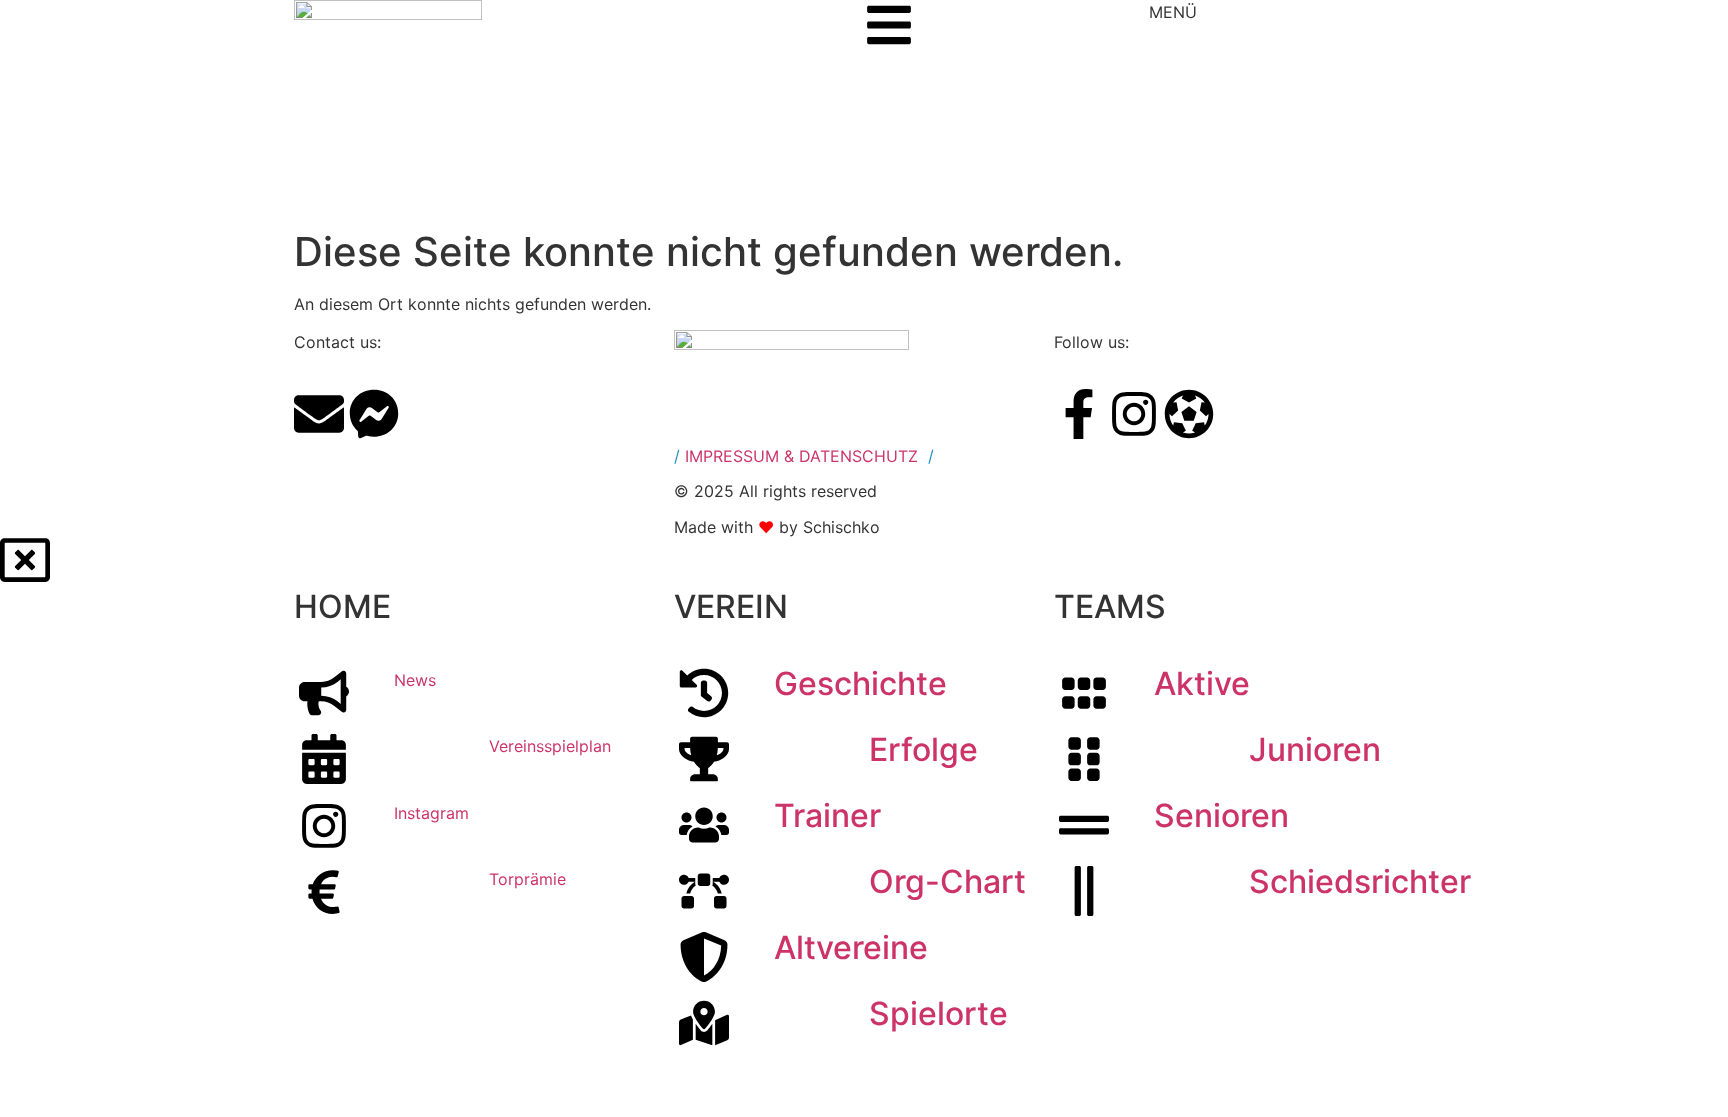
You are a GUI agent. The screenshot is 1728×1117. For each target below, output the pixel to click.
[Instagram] (1134, 414)
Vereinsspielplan (550, 746)
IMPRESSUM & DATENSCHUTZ (801, 456)
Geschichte (860, 683)
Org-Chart (947, 881)
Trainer (827, 815)
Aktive (1202, 683)
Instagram (431, 813)
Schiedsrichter (1360, 881)
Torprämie (527, 879)
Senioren (1221, 815)
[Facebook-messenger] (374, 414)
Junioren (1315, 749)
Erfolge (923, 749)
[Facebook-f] (1079, 414)
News (415, 680)
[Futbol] (1189, 414)
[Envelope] (319, 414)
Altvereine (851, 947)
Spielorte (938, 1013)
